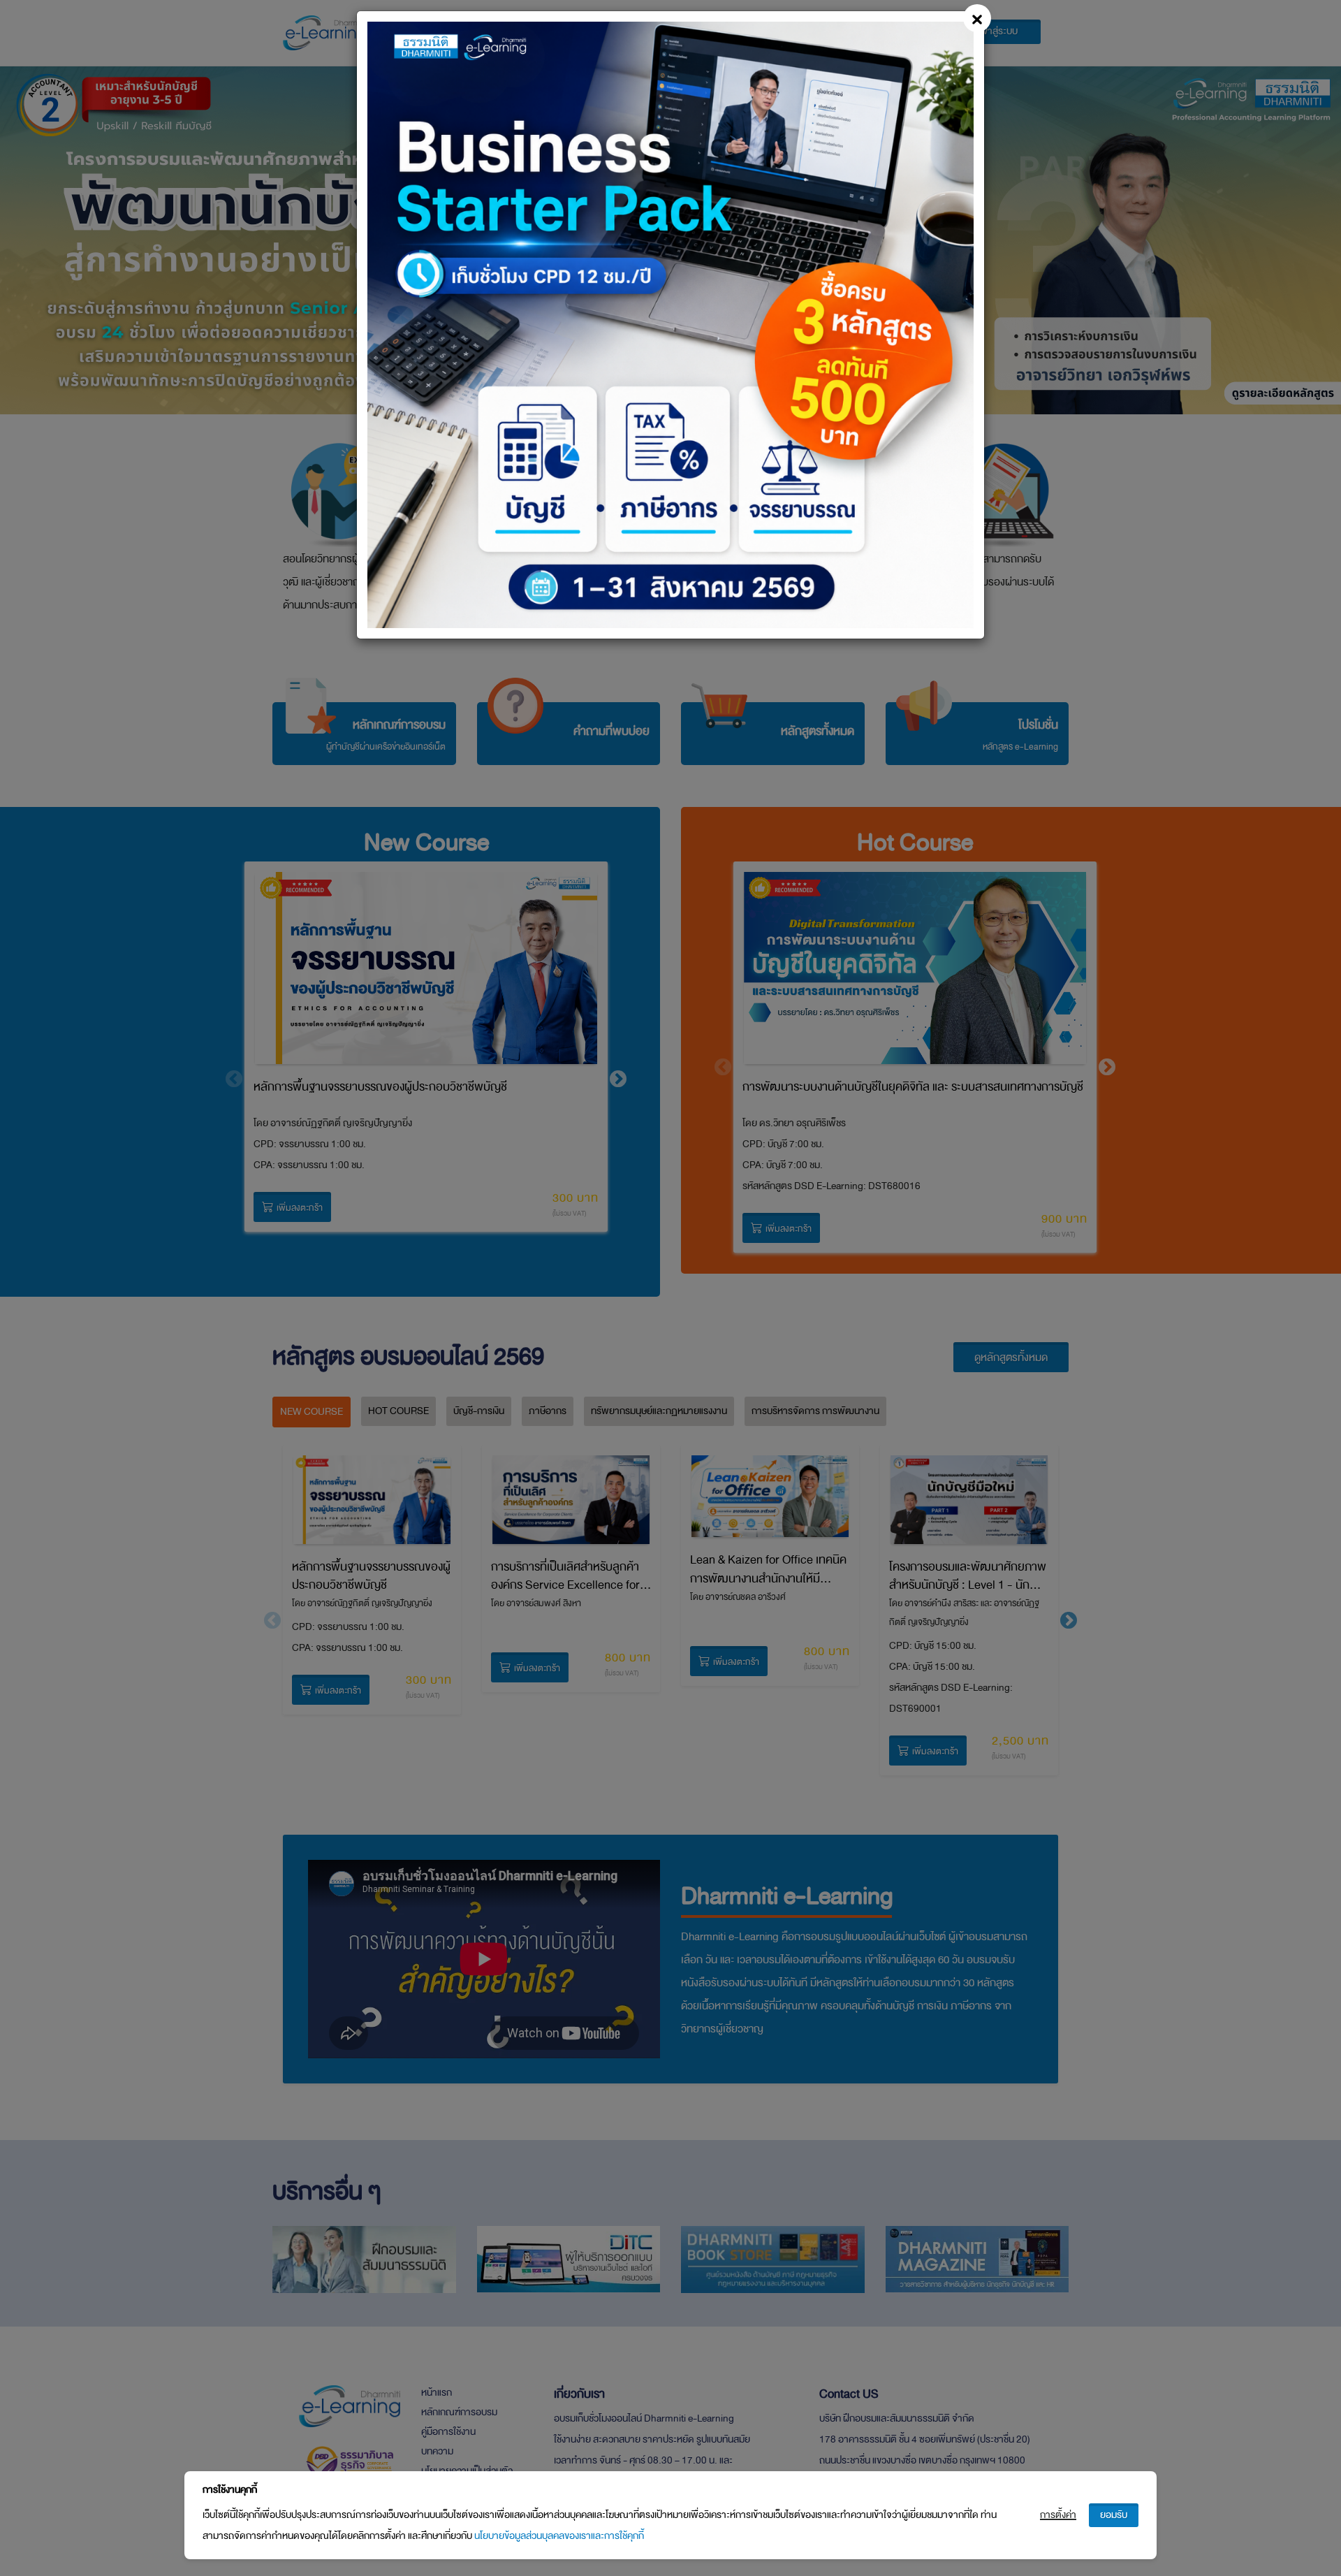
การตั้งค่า (1058, 2515)
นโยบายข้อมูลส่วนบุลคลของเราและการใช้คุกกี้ (559, 2536)
